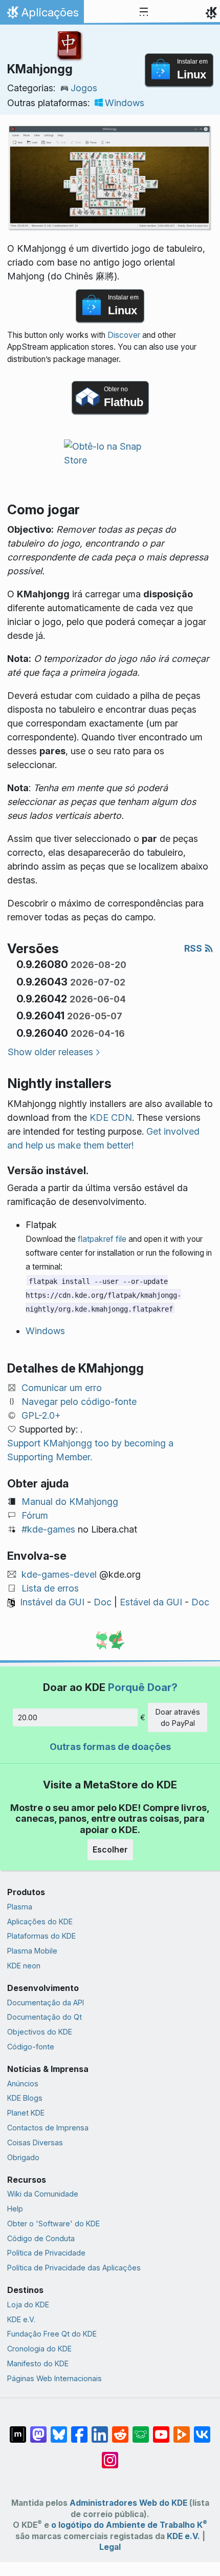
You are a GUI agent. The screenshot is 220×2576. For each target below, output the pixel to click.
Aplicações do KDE (40, 1921)
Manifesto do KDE (38, 2363)
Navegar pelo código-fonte (79, 1402)
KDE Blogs (25, 2098)
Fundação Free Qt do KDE (52, 2334)
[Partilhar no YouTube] (161, 2429)
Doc (103, 1602)
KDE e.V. (21, 2319)
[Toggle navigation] (144, 12)
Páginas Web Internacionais (54, 2378)
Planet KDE (26, 2113)
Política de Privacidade (46, 2253)
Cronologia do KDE (39, 2349)
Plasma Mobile (32, 1951)
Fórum (35, 1515)
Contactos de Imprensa (48, 2128)
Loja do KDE (28, 2305)
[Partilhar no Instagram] (110, 2455)
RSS (194, 948)
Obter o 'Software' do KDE (53, 2223)
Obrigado (23, 2157)
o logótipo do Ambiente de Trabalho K (129, 2525)
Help (15, 2209)
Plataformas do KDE (41, 1936)
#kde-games (48, 1529)
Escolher (110, 1849)
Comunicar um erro (62, 1388)
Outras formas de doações (110, 1747)
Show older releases (50, 1052)
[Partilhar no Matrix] (18, 2429)
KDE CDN (111, 1118)
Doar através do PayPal (178, 1717)
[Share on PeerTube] (182, 2429)
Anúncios (23, 2084)
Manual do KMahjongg (70, 1502)
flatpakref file (102, 1239)
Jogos (84, 88)
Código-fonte (31, 2047)
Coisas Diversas (35, 2142)
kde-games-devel (59, 1574)
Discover (124, 335)
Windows (125, 103)
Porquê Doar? (143, 1687)
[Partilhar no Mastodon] (38, 2429)
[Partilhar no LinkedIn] (100, 2429)
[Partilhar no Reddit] (120, 2429)
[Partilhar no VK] (202, 2429)
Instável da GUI (52, 1602)
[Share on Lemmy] (141, 2429)
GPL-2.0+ (41, 1415)
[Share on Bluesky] (59, 2429)
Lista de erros (50, 1588)
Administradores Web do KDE (128, 2503)
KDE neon (24, 1966)
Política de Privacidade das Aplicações (74, 2268)
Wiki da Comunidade (43, 2194)
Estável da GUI (151, 1602)
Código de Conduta (41, 2238)
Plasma (20, 1907)
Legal (110, 2547)
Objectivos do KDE (40, 2032)
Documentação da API (46, 2003)
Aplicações (42, 15)
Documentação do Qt (45, 2017)
